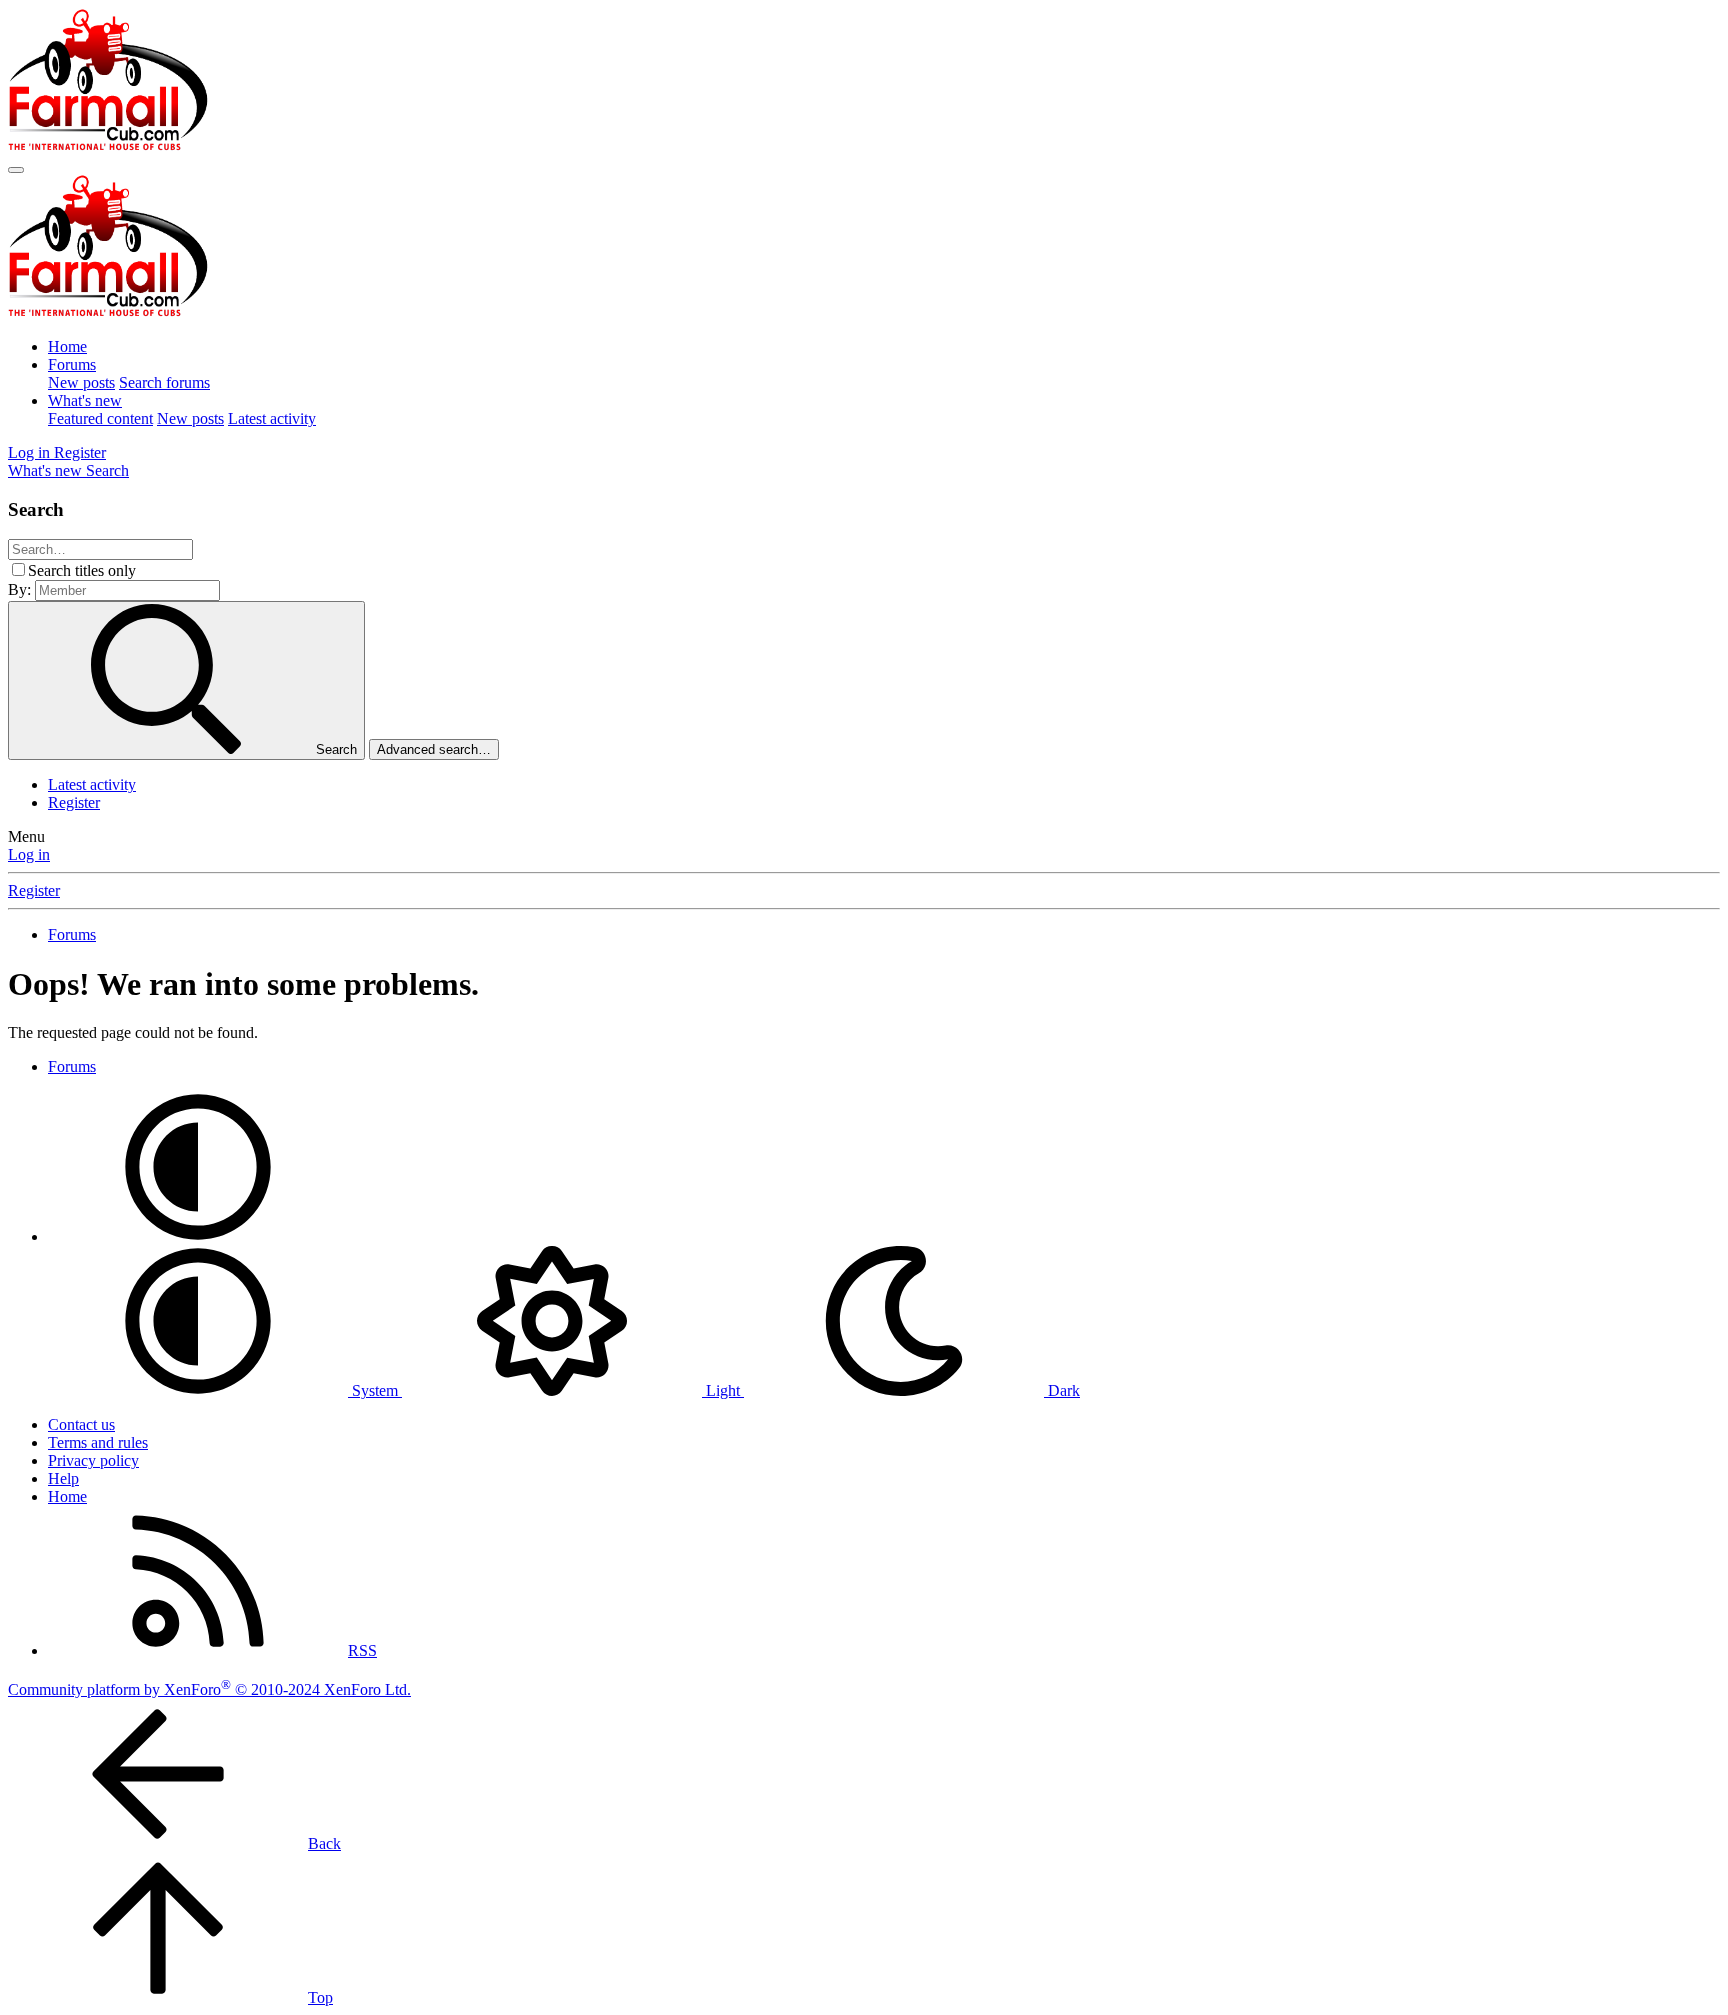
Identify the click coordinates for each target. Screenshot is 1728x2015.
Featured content (100, 418)
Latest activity (272, 418)
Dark (1062, 1390)
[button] (198, 1236)
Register (74, 802)
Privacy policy (93, 1460)
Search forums (164, 382)
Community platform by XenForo (209, 1689)
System (375, 1390)
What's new (85, 400)
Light (723, 1390)
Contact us (81, 1424)
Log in (29, 854)
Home (67, 346)
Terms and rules (98, 1442)
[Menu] (16, 170)
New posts (81, 382)
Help (63, 1478)
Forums (72, 364)
